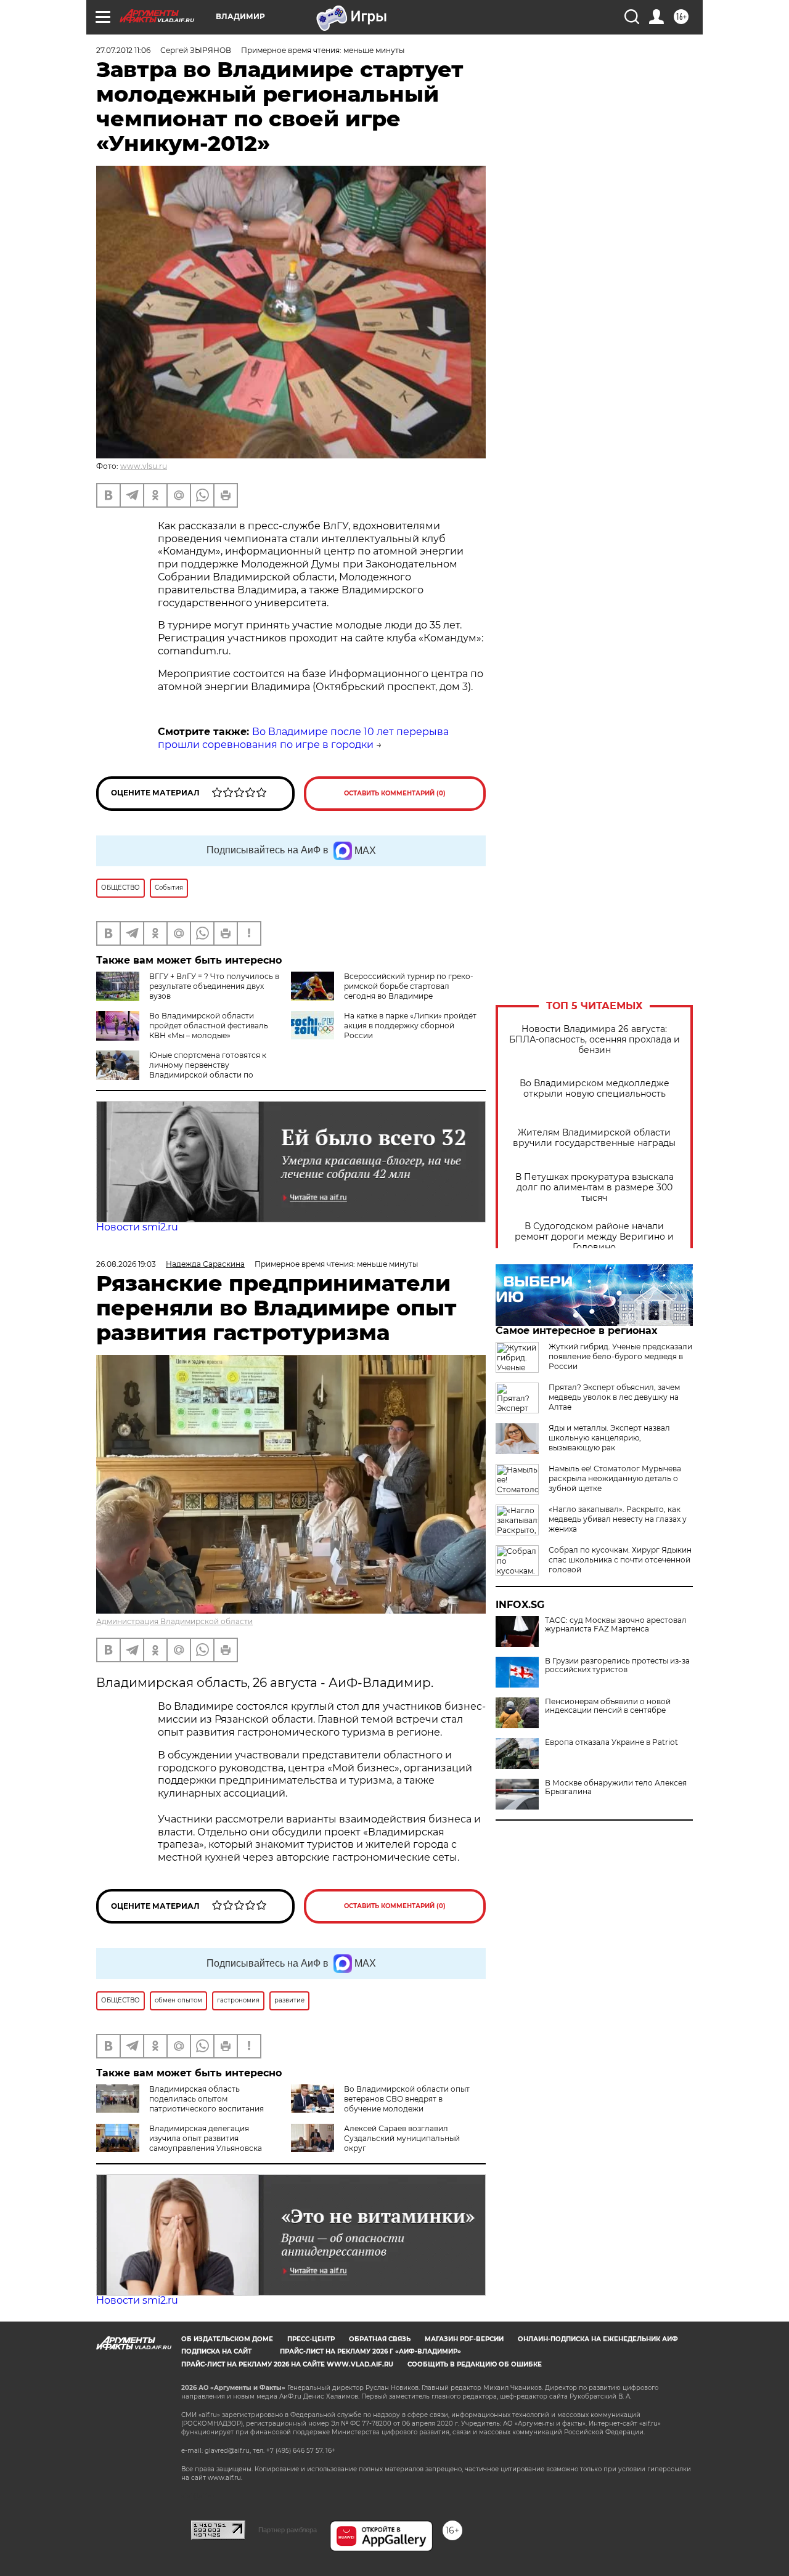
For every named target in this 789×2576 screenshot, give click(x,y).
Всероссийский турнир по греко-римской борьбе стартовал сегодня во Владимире (409, 986)
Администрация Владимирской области (174, 1621)
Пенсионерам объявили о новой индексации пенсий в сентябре (608, 1706)
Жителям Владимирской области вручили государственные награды (594, 1138)
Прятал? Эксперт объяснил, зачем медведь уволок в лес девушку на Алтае (614, 1397)
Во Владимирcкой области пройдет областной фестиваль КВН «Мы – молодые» (209, 1026)
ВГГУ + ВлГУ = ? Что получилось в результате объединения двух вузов (214, 986)
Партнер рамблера (288, 2530)
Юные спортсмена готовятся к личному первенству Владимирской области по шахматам (208, 1070)
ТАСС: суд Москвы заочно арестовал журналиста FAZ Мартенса (616, 1625)
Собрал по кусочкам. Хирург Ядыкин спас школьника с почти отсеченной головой (620, 1560)
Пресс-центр (311, 2339)
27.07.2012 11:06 (123, 50)
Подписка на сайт (216, 2351)
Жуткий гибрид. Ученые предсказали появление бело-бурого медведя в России (620, 1356)
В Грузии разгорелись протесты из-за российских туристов (617, 1665)
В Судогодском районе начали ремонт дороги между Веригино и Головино (594, 1237)
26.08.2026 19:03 (126, 1264)
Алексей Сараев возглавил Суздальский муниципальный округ (402, 2138)
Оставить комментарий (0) (395, 793)
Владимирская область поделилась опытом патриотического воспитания (206, 2099)
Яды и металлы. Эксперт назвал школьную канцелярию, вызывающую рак (609, 1438)
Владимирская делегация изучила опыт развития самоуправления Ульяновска (206, 2138)
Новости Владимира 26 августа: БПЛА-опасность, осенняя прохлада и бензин (595, 1040)
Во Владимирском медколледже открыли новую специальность (595, 1089)
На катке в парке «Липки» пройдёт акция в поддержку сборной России (410, 1026)
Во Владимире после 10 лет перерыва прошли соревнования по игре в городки (303, 738)
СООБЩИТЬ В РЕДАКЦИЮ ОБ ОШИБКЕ (475, 2364)
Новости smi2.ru (137, 1227)
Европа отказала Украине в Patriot (611, 1742)
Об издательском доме (227, 2339)
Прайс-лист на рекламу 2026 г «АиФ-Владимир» (370, 2351)
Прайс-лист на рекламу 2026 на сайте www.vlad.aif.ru (287, 2364)
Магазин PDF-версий (464, 2339)
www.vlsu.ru (144, 466)
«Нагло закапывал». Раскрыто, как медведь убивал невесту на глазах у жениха (618, 1519)
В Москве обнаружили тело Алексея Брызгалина (616, 1787)
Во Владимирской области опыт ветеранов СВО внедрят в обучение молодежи (407, 2099)
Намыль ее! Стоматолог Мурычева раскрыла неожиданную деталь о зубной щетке (615, 1478)
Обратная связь (380, 2339)
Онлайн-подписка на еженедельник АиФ (598, 2339)
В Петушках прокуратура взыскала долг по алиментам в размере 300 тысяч (595, 1188)
